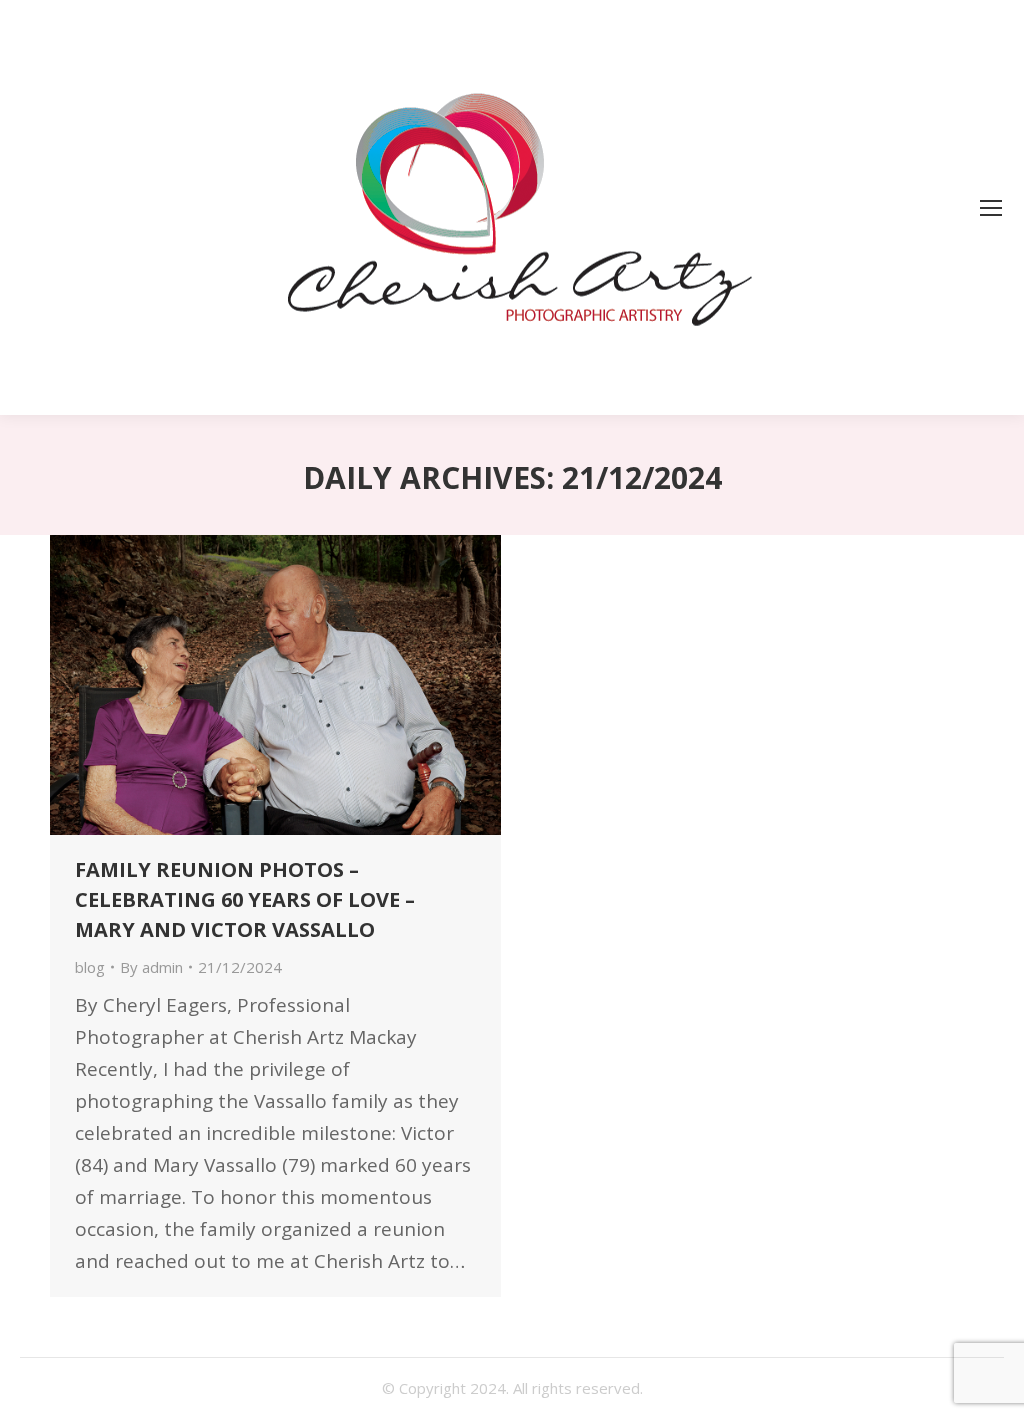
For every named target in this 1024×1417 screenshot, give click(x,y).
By (151, 967)
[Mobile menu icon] (991, 208)
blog (90, 967)
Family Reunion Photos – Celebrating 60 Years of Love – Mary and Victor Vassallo (245, 899)
